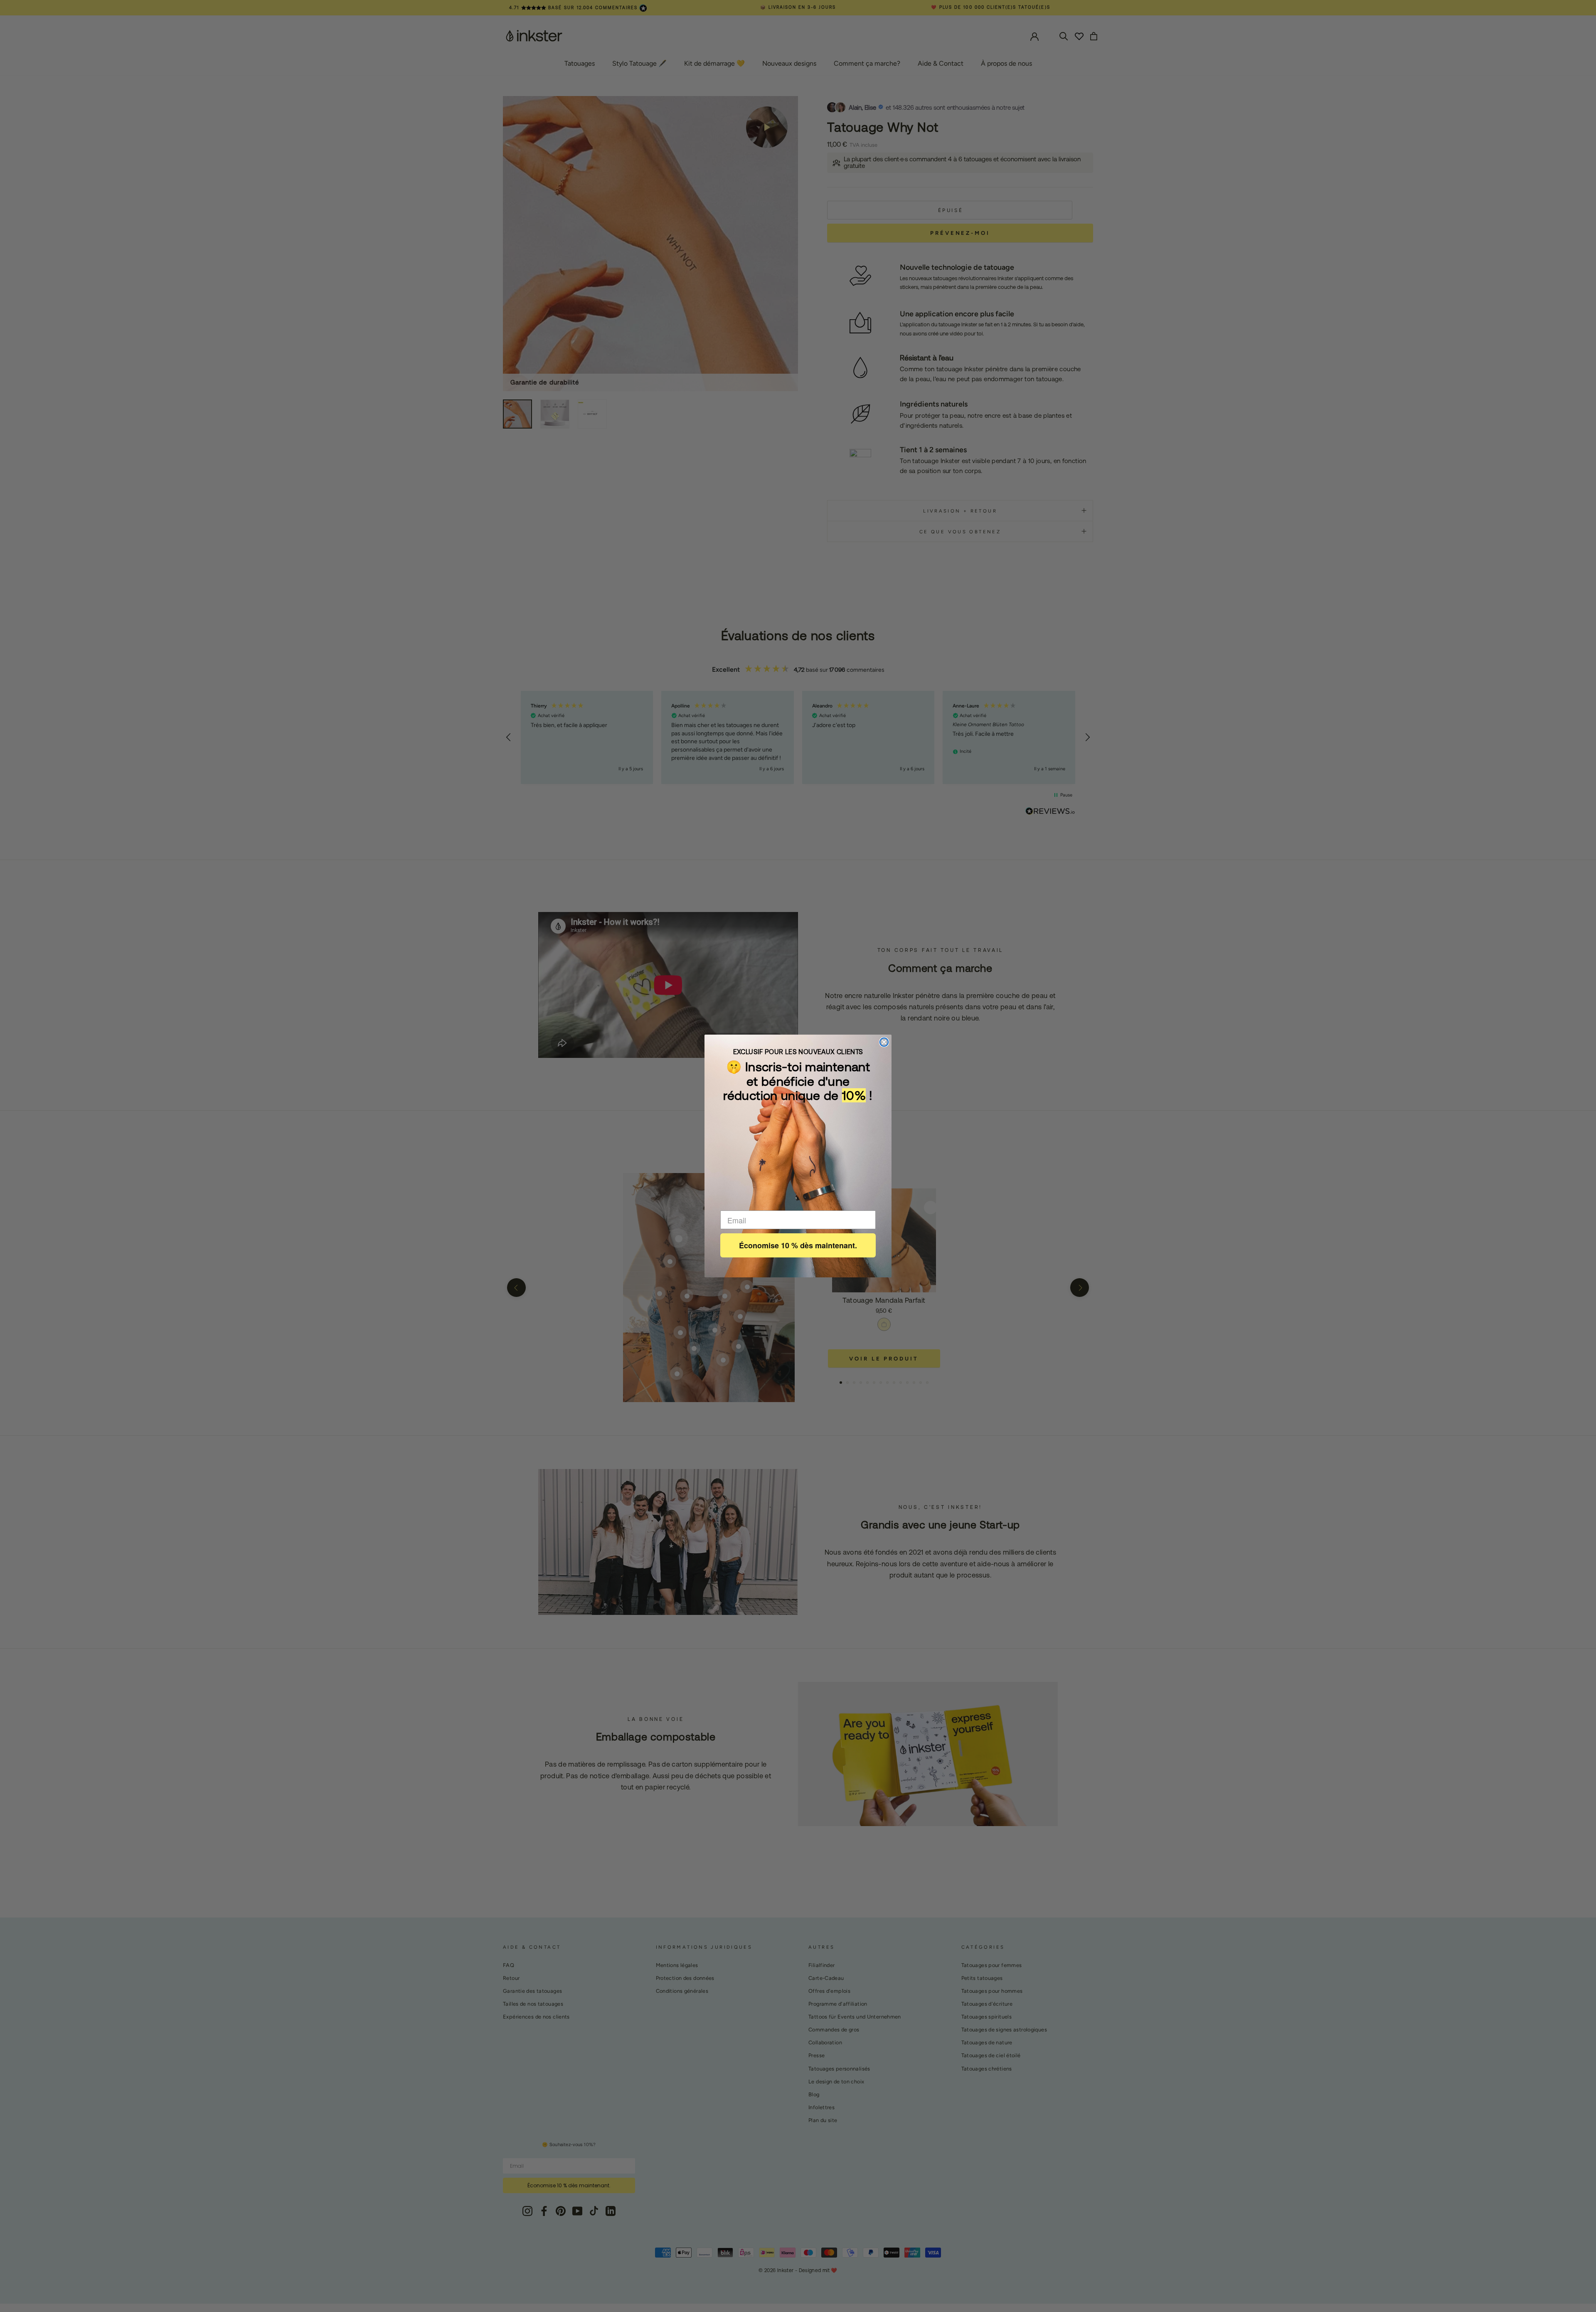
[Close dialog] (884, 1042)
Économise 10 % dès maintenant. (798, 1245)
